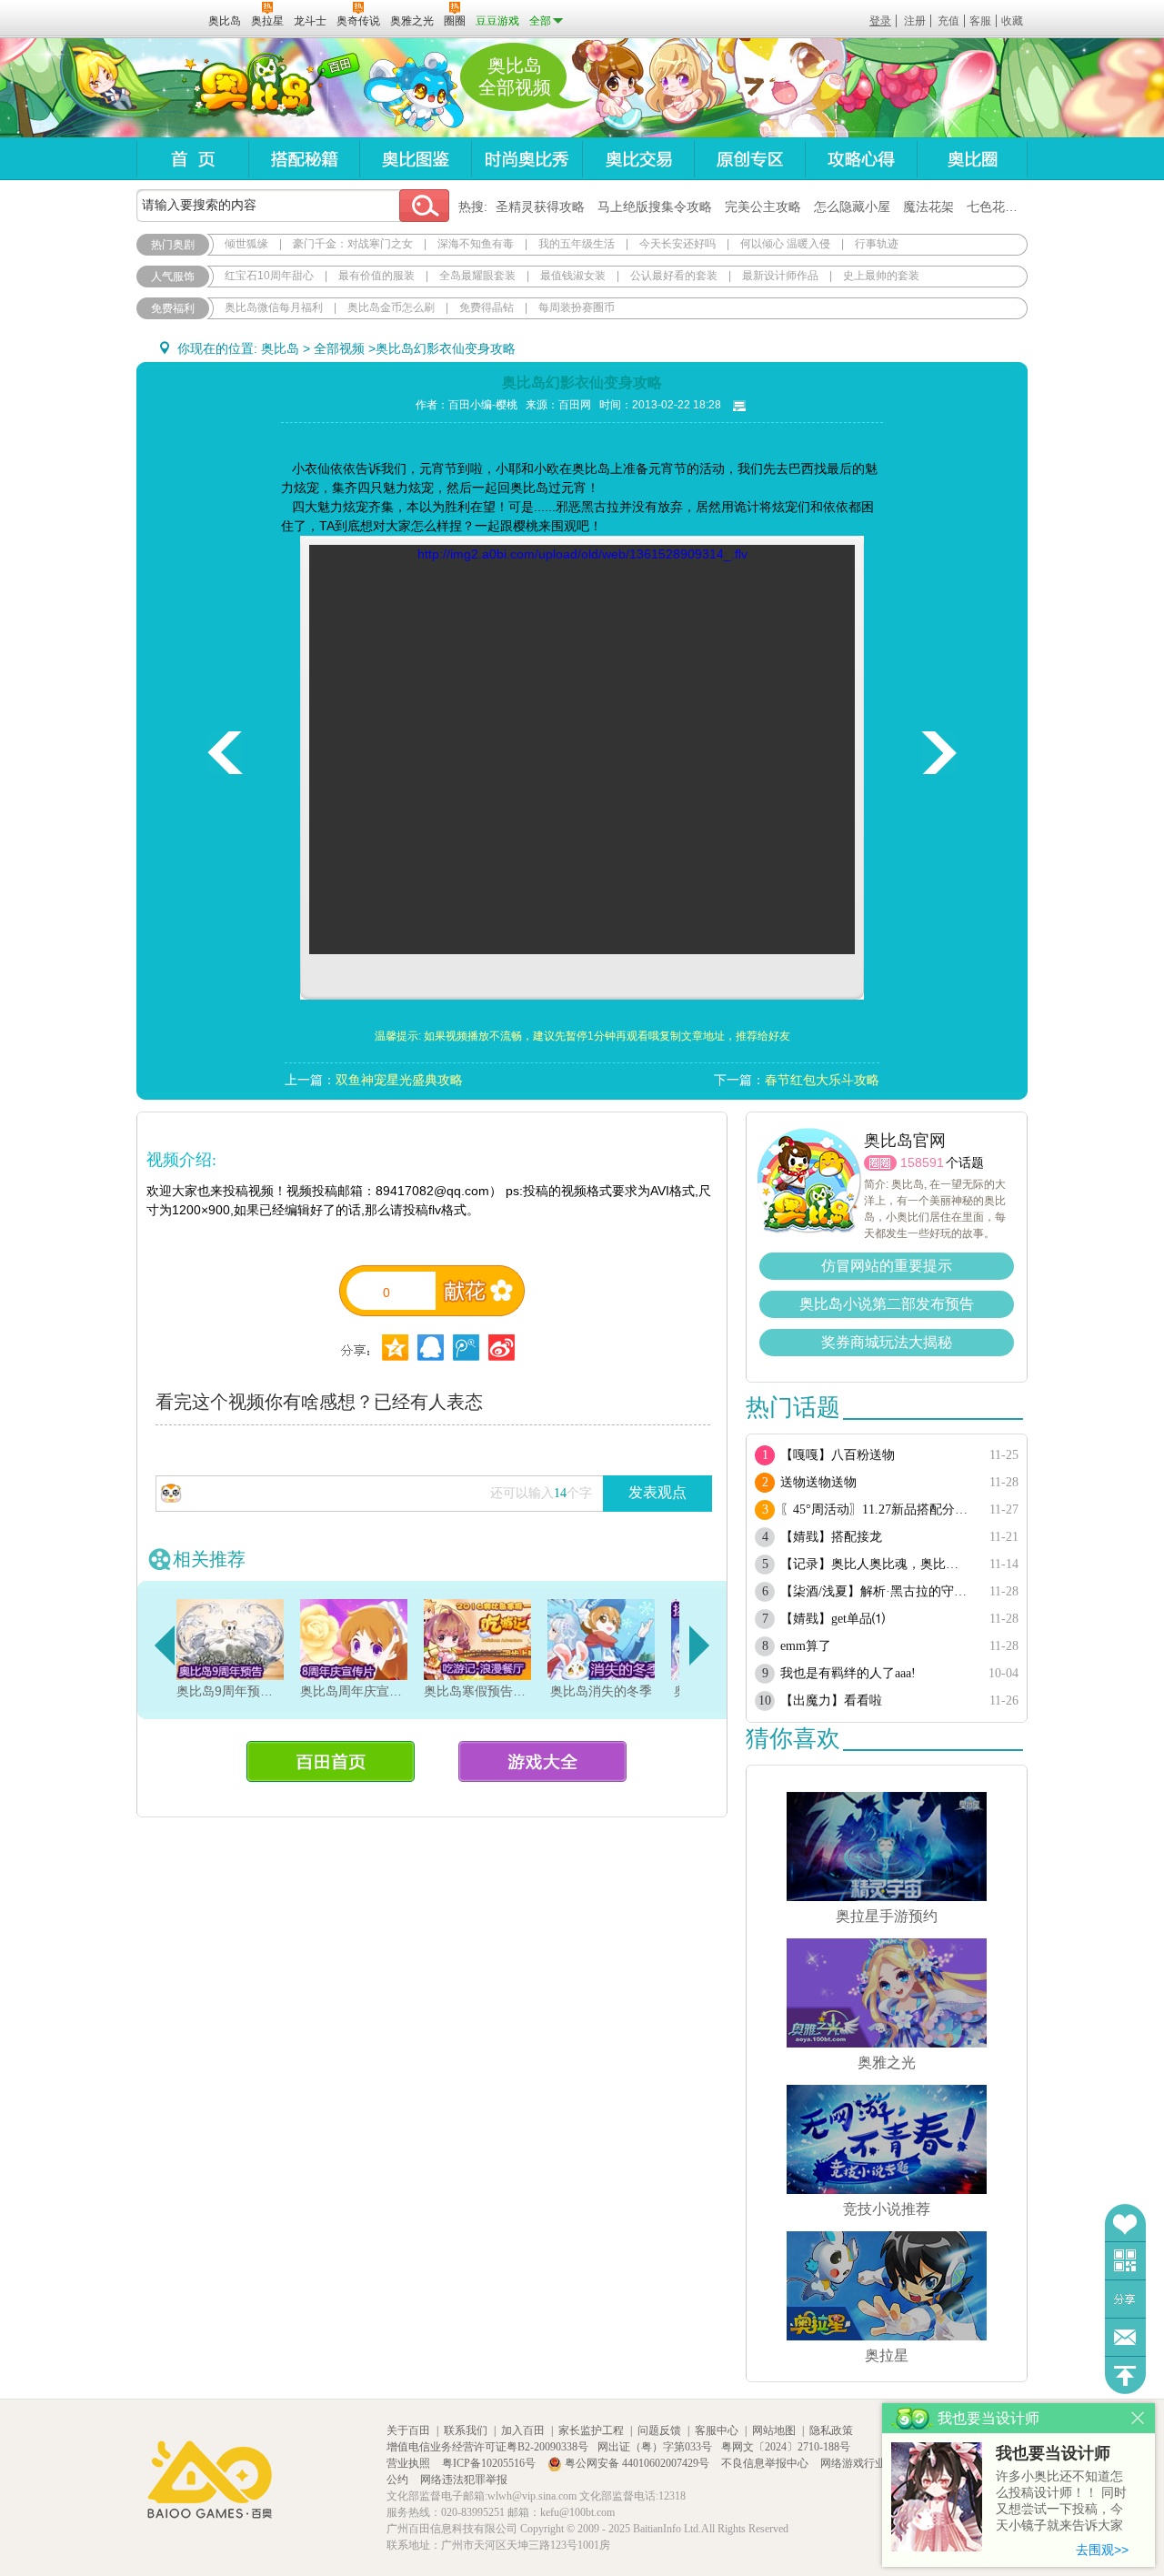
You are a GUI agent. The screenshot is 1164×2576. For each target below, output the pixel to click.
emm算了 (806, 1646)
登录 (880, 21)
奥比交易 (638, 159)
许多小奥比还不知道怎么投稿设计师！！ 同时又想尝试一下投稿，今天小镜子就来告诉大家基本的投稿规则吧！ (1061, 2502)
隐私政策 (831, 2430)
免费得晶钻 (487, 307)
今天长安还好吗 (677, 244)
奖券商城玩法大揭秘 (887, 1342)
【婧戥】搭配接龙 (831, 1537)
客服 (980, 21)
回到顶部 (1125, 2375)
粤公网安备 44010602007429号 (637, 2463)
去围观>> (1102, 2550)
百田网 (168, 19)
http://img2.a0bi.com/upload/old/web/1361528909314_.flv (582, 554)
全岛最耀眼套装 (477, 276)
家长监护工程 (591, 2430)
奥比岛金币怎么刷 (391, 307)
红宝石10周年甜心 (269, 276)
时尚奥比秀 (527, 159)
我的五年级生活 (577, 244)
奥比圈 (972, 159)
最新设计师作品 (780, 276)
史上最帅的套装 (881, 276)
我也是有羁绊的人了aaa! (848, 1673)
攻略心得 (861, 159)
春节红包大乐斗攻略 (822, 1080)
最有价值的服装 (376, 276)
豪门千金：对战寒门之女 (353, 244)
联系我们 (466, 2430)
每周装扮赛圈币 (577, 307)
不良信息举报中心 (766, 2463)
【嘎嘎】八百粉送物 (838, 1455)
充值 (948, 21)
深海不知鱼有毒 (476, 244)
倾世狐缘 (246, 244)
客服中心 (717, 2430)
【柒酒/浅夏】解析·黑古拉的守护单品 (875, 1591)
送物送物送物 (818, 1482)
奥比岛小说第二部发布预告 (887, 1304)
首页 (192, 159)
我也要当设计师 (1053, 2453)
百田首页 (331, 1761)
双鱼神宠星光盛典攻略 (399, 1080)
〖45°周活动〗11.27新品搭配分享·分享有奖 (875, 1509)
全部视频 (339, 348)
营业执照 (410, 2463)
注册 (915, 21)
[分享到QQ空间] (431, 1348)
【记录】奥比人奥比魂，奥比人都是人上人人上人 (875, 1564)
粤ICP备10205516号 (490, 2463)
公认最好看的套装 (674, 276)
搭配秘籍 (304, 159)
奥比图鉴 (415, 159)
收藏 (1012, 21)
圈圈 (880, 1163)
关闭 (1138, 2418)
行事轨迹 (877, 244)
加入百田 (523, 2430)
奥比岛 (250, 88)
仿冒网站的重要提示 (887, 1266)
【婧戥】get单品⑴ (833, 1619)
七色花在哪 (998, 206)
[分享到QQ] (395, 1348)
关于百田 (408, 2430)
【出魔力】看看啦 (831, 1701)
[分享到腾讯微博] (466, 1348)
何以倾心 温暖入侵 (785, 244)
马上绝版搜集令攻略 (655, 206)
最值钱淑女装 (573, 276)
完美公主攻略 (763, 206)
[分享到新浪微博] (502, 1348)
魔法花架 (928, 206)
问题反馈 (1125, 2337)
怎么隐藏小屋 (852, 206)
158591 (922, 1162)
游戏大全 (542, 1761)
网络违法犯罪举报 (464, 2480)
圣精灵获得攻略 (540, 206)
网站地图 (774, 2430)
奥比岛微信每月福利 (274, 307)
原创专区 (749, 159)
